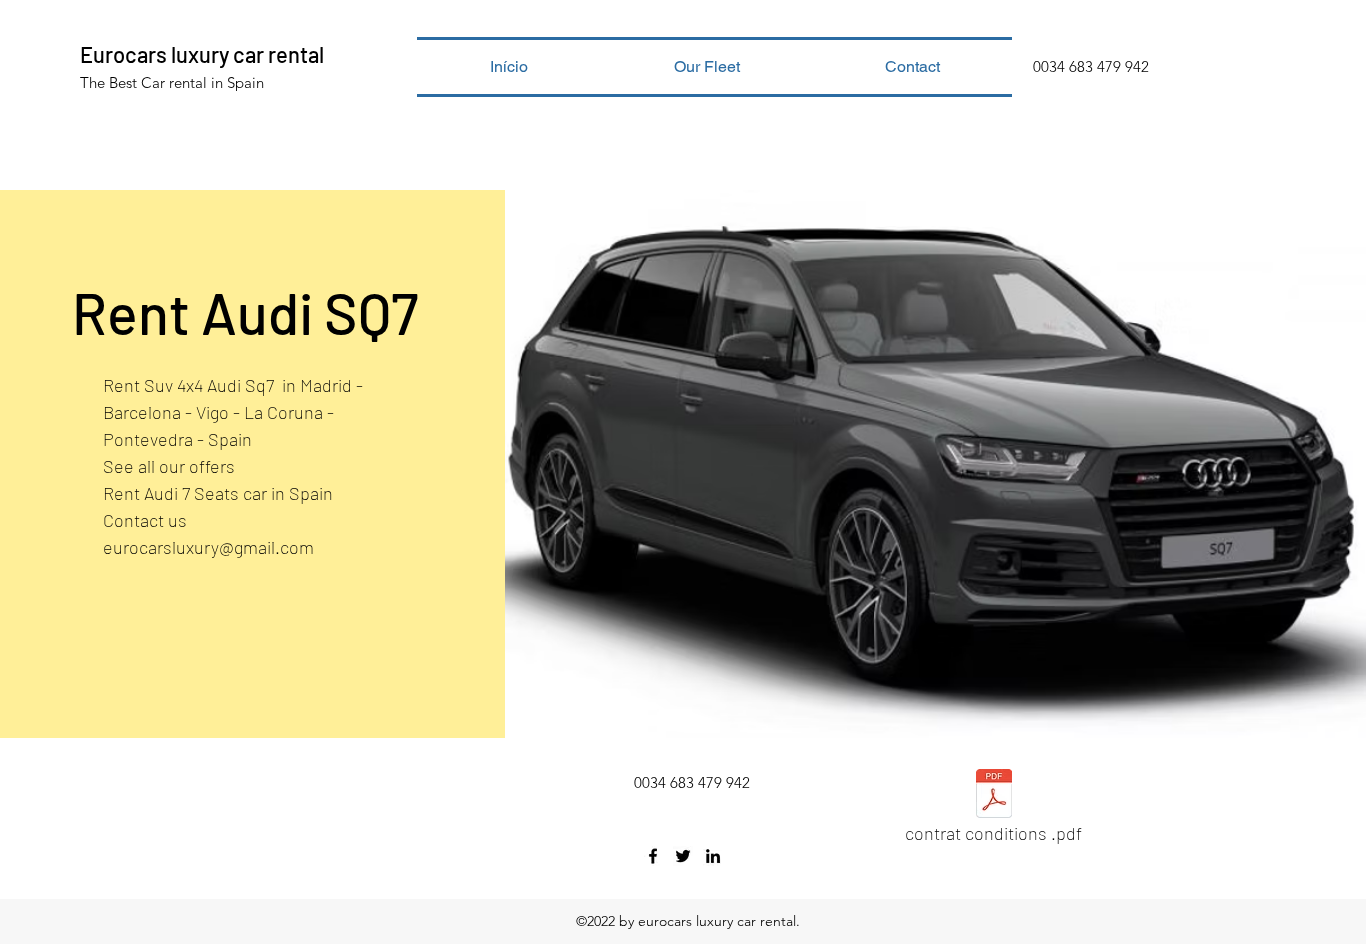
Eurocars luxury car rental (202, 54)
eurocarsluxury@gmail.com (208, 547)
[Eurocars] (653, 856)
